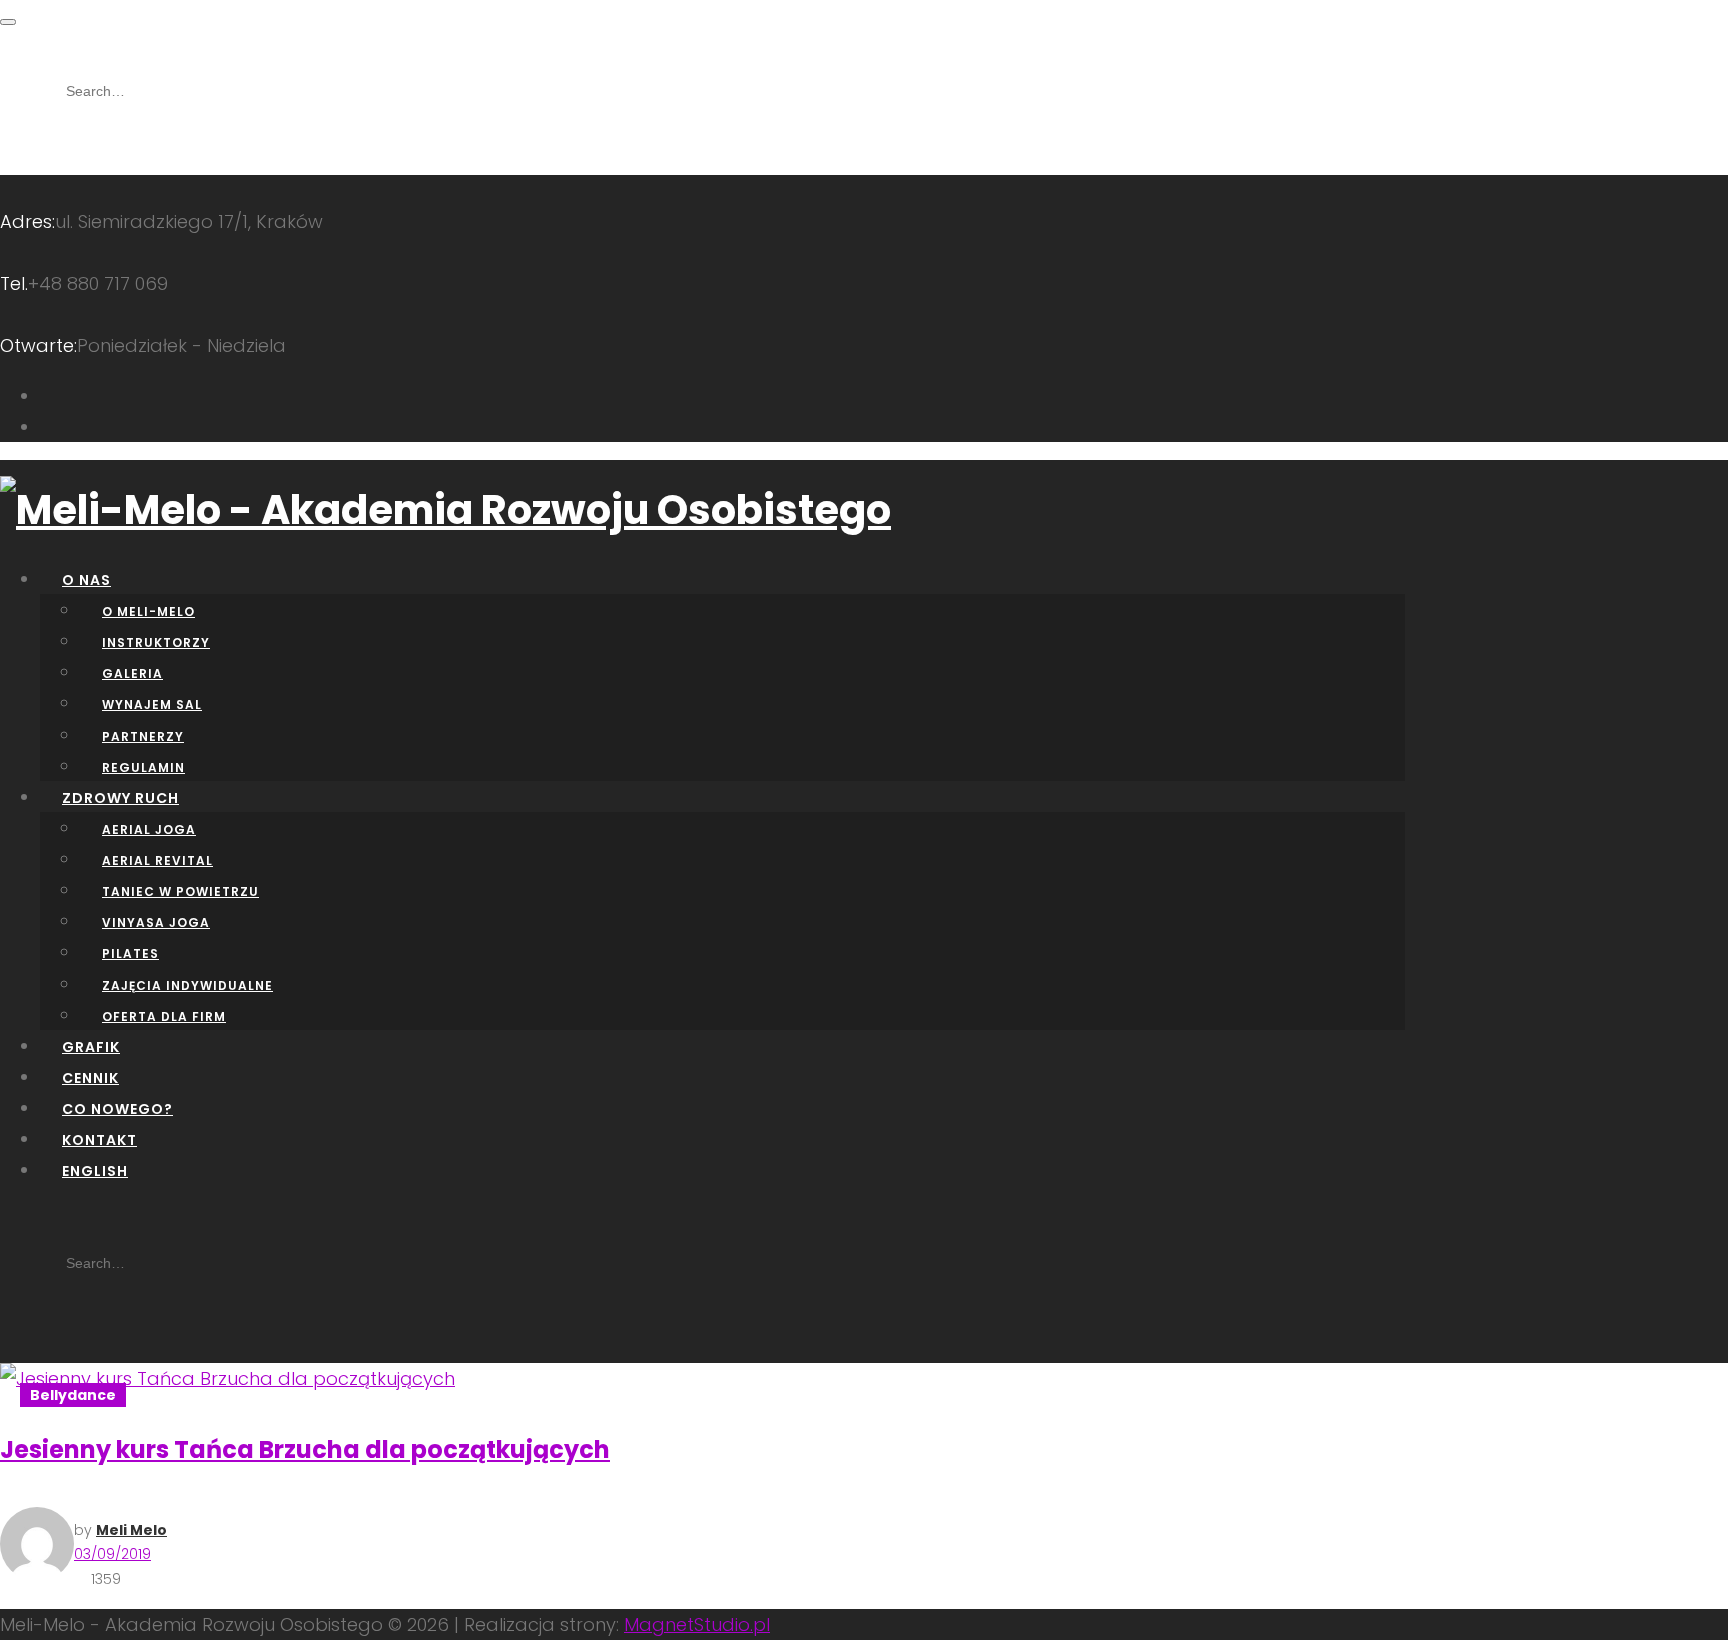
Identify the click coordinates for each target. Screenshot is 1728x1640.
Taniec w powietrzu (180, 891)
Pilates (130, 953)
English (95, 1171)
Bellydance (73, 1395)
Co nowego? (117, 1109)
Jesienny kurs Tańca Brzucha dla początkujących (305, 1449)
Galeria (132, 673)
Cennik (90, 1078)
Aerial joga (149, 829)
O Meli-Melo (148, 611)
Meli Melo (131, 1530)
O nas (86, 580)
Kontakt (99, 1140)
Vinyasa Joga (156, 922)
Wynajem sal (152, 704)
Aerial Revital (157, 860)
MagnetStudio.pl (697, 1624)
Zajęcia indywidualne (187, 985)
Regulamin (143, 767)
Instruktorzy (156, 642)
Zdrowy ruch (120, 798)
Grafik (91, 1047)
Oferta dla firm (164, 1016)
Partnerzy (143, 736)
